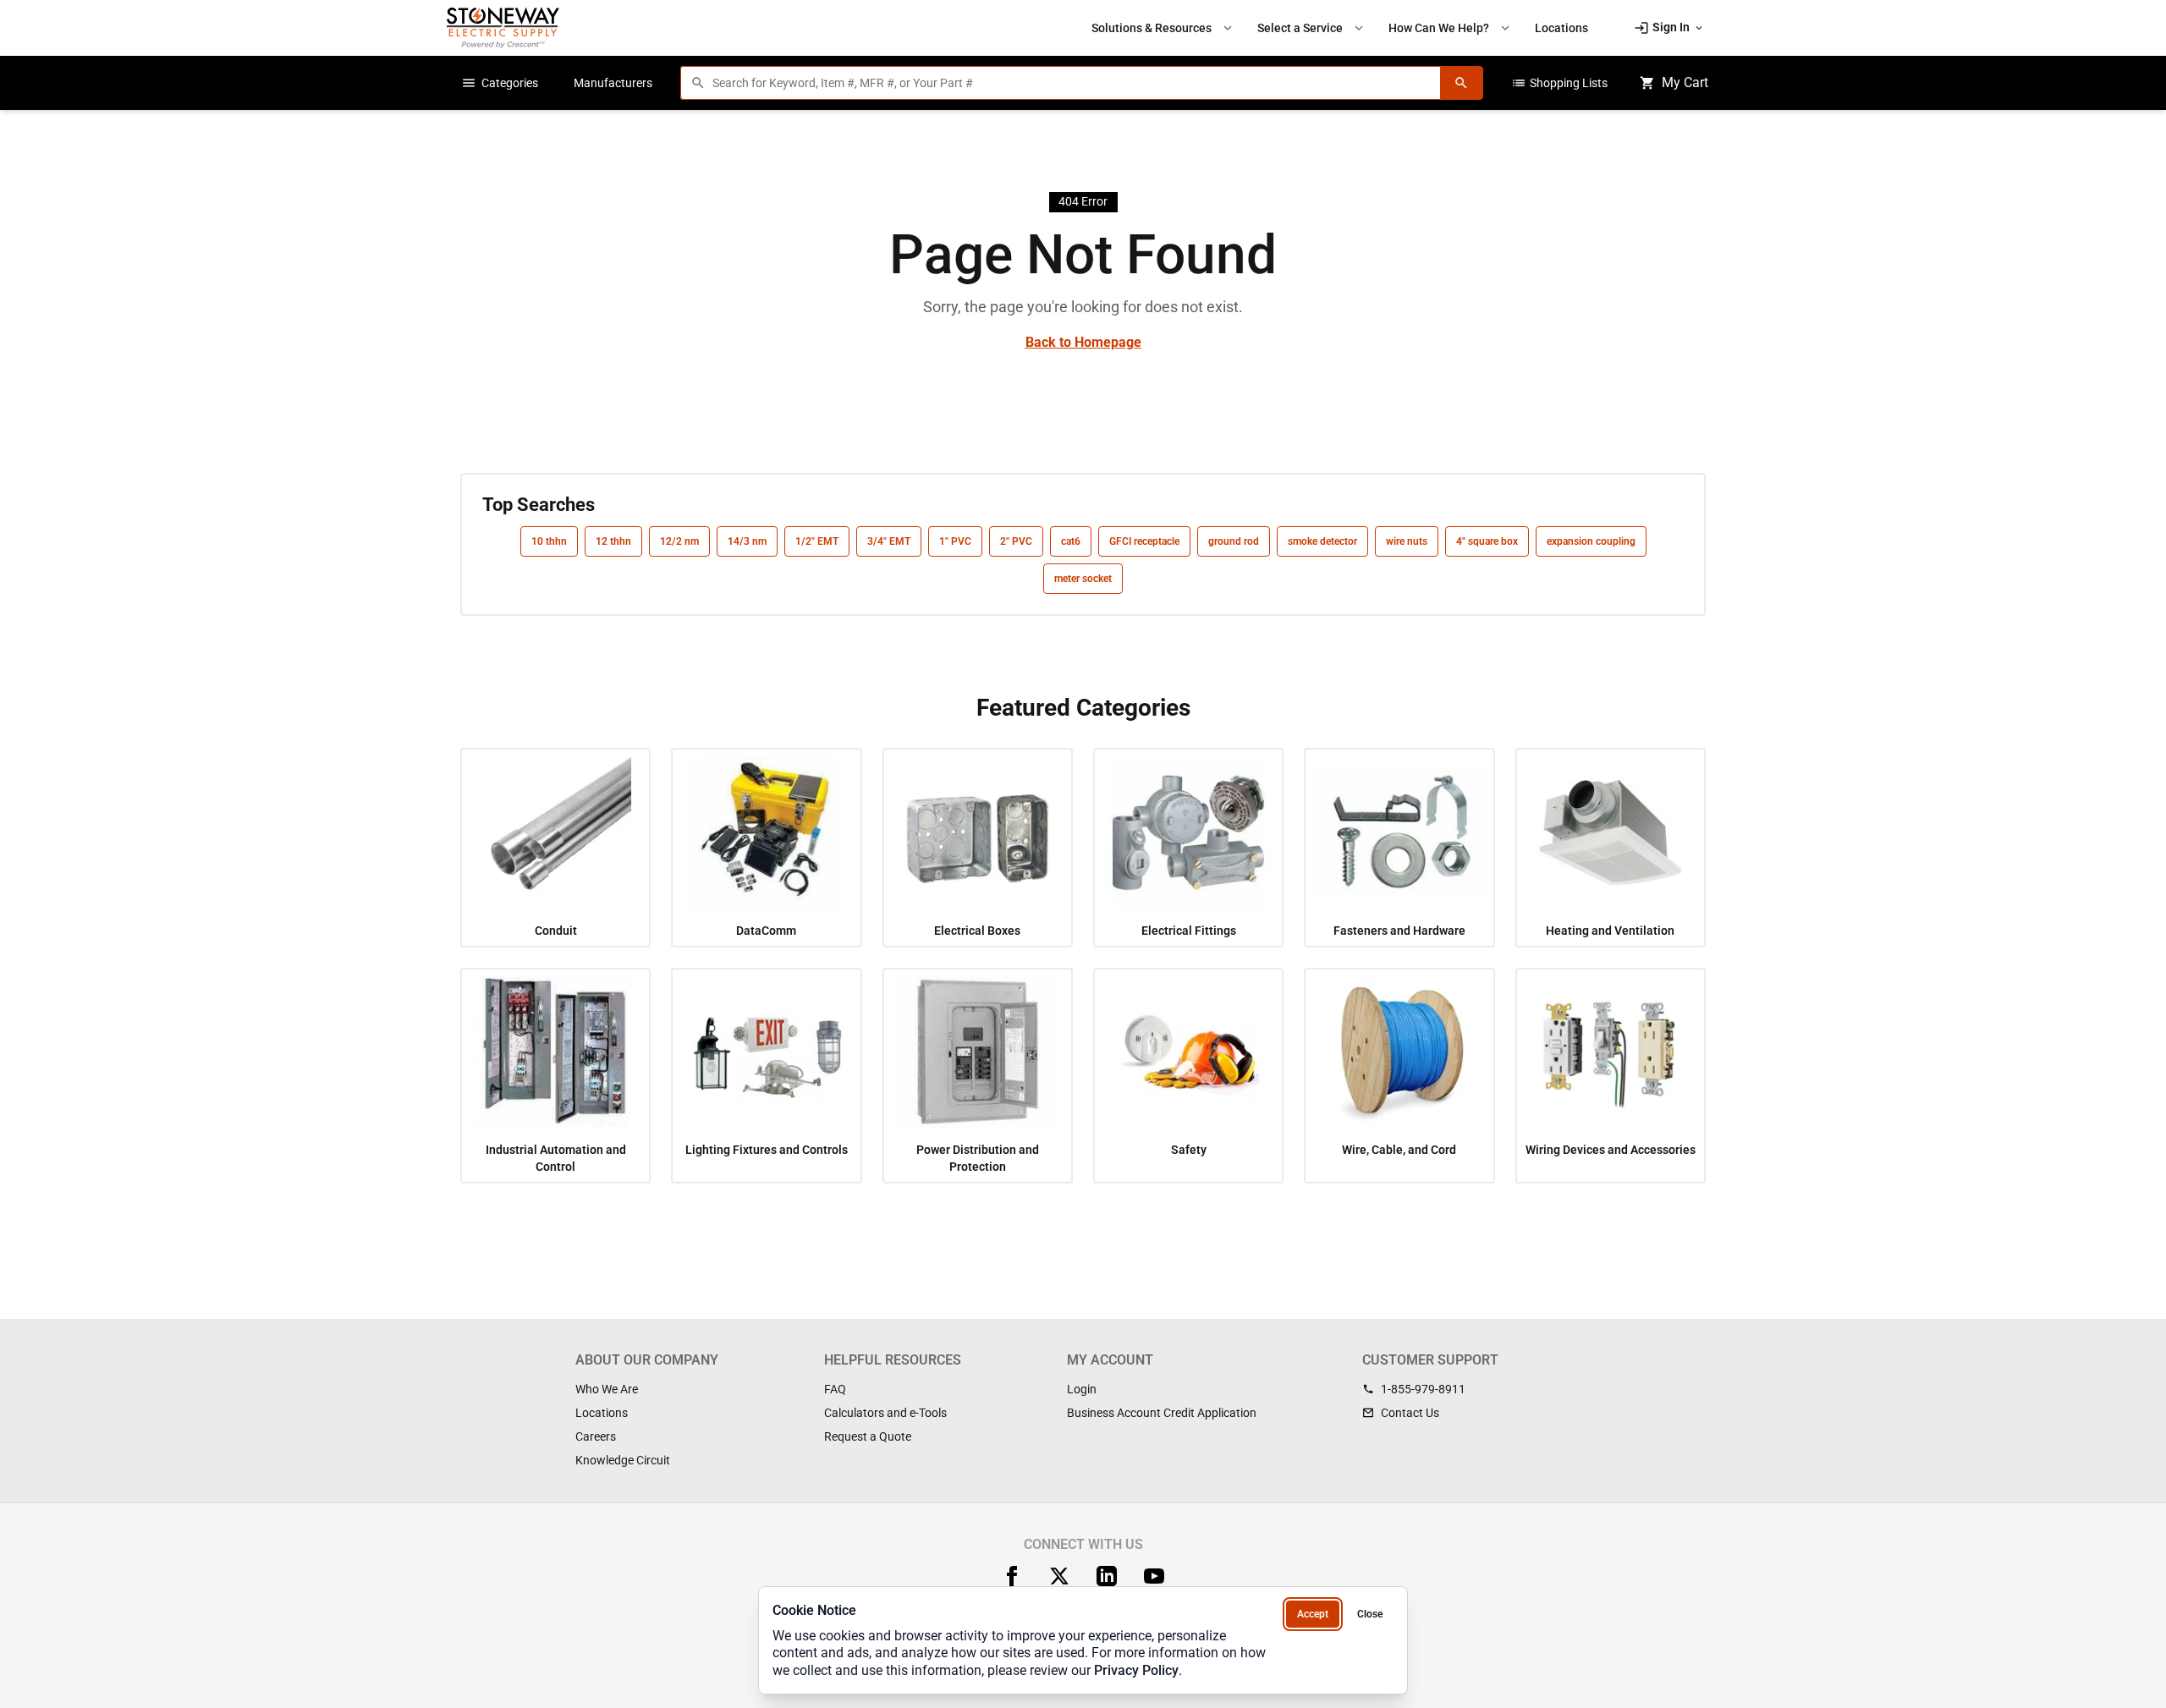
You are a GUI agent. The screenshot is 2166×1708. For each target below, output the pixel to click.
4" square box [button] (1487, 541)
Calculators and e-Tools (885, 1413)
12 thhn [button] (613, 541)
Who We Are (607, 1389)
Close (1370, 1614)
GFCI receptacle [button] (1144, 541)
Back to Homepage (1083, 342)
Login (1082, 1389)
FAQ (835, 1389)
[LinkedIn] (1107, 1576)
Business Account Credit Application (1162, 1413)
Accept (1313, 1614)
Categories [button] (500, 83)
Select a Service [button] (1312, 28)
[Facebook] (1012, 1576)
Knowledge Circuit (623, 1460)
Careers (596, 1436)
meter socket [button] (1083, 579)
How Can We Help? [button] (1451, 28)
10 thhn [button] (549, 541)
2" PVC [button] (1016, 541)
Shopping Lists (1559, 83)
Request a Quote (868, 1436)
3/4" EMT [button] (889, 541)
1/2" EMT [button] (817, 541)
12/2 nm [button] (679, 541)
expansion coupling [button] (1591, 541)
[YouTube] (1154, 1576)
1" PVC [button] (955, 541)
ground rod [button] (1234, 541)
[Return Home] (503, 27)
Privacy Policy (1136, 1670)
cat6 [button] (1071, 541)
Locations (602, 1413)
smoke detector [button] (1322, 541)
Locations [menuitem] (1561, 28)
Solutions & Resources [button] (1163, 28)
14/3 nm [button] (747, 541)
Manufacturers (613, 83)
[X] (1059, 1576)
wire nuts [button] (1407, 541)
